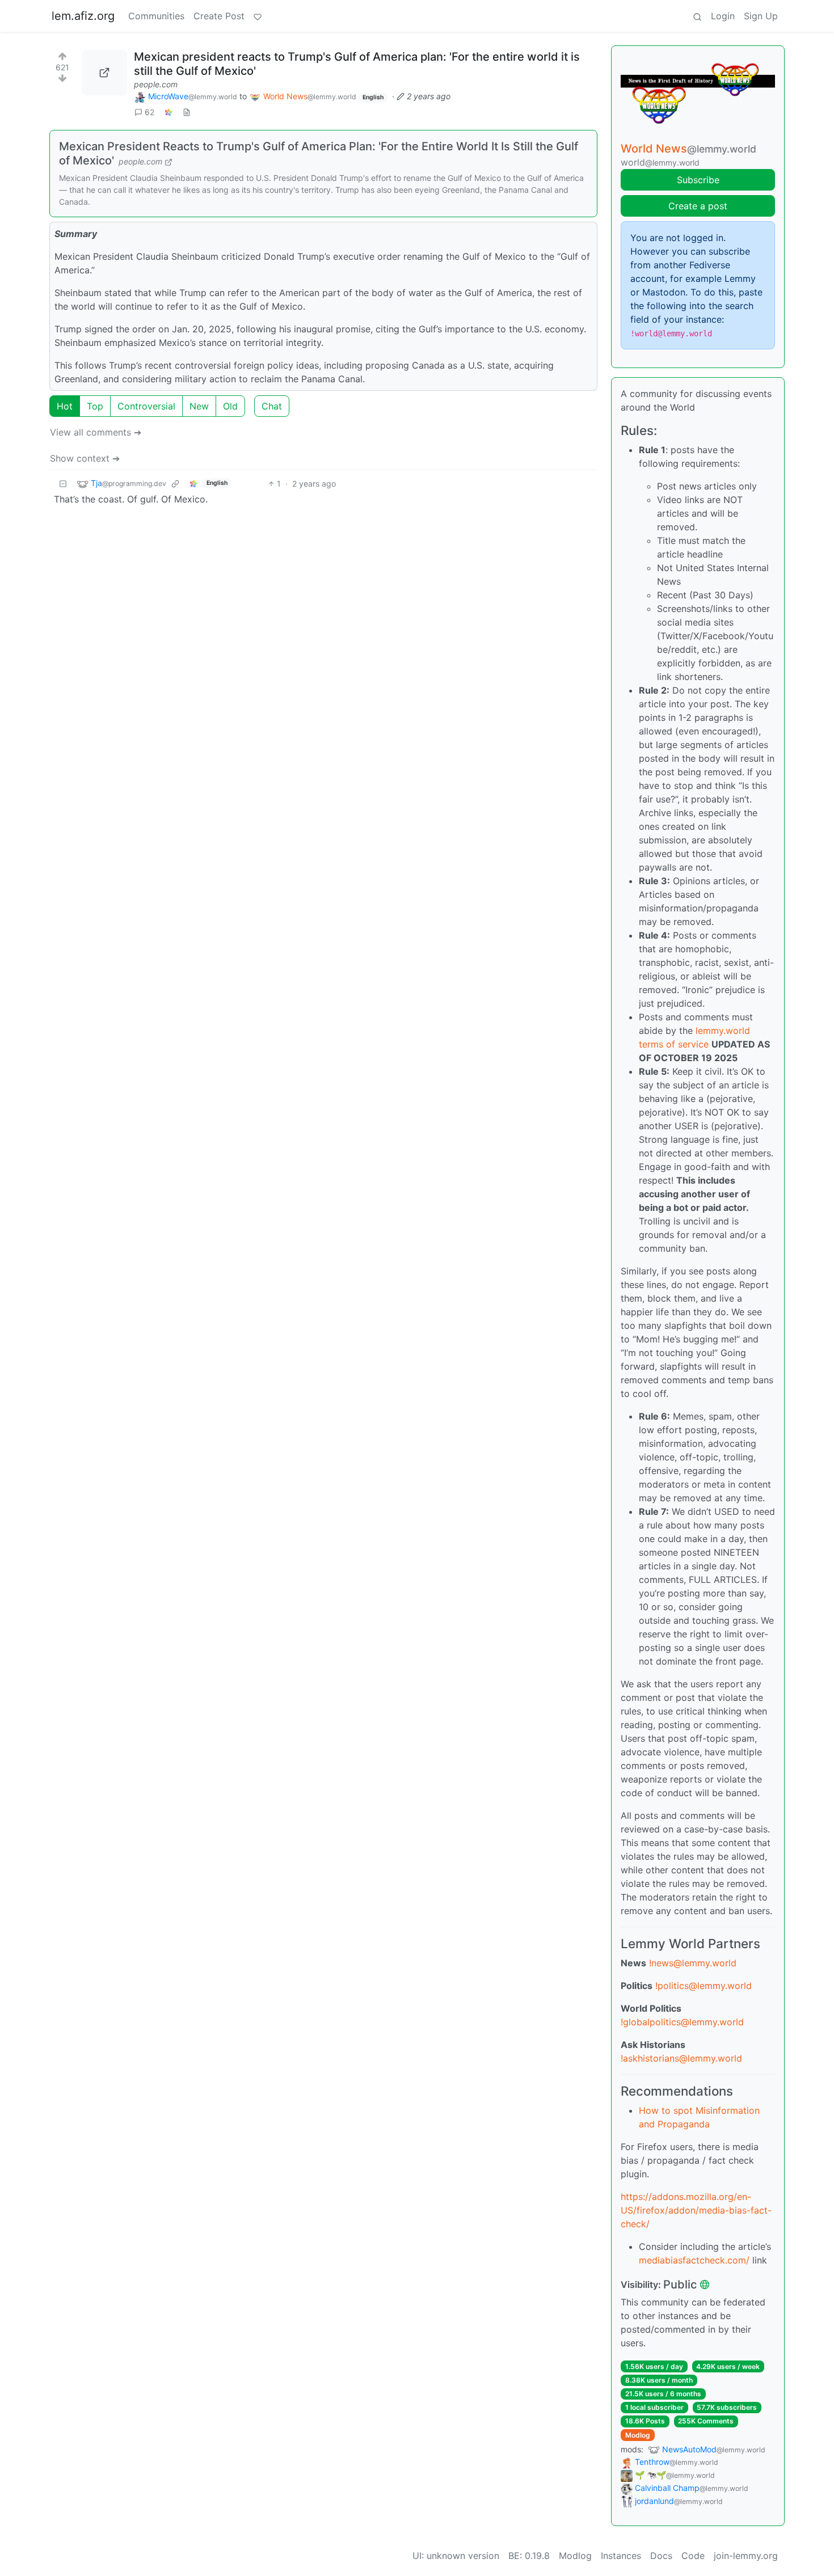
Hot (65, 406)
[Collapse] (63, 483)
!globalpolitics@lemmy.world (682, 2022)
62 (149, 112)
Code (693, 2556)
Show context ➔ (85, 458)
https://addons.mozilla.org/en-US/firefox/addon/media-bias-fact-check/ (696, 2210)
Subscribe (698, 180)
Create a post (698, 206)
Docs (661, 2556)
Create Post (219, 16)
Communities (156, 16)
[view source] (187, 112)
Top (95, 406)
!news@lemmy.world (693, 1963)
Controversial (146, 406)
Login (723, 16)
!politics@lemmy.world (704, 1986)
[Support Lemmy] (258, 16)
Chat (272, 406)
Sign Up (761, 16)
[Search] (697, 16)
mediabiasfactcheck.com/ (694, 2260)
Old (230, 406)
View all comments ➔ (96, 432)
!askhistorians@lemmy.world (681, 2058)
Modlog (638, 2435)
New (199, 406)
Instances (621, 2556)
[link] (169, 112)
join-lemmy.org (746, 2556)
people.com (156, 84)
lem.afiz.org (83, 16)
